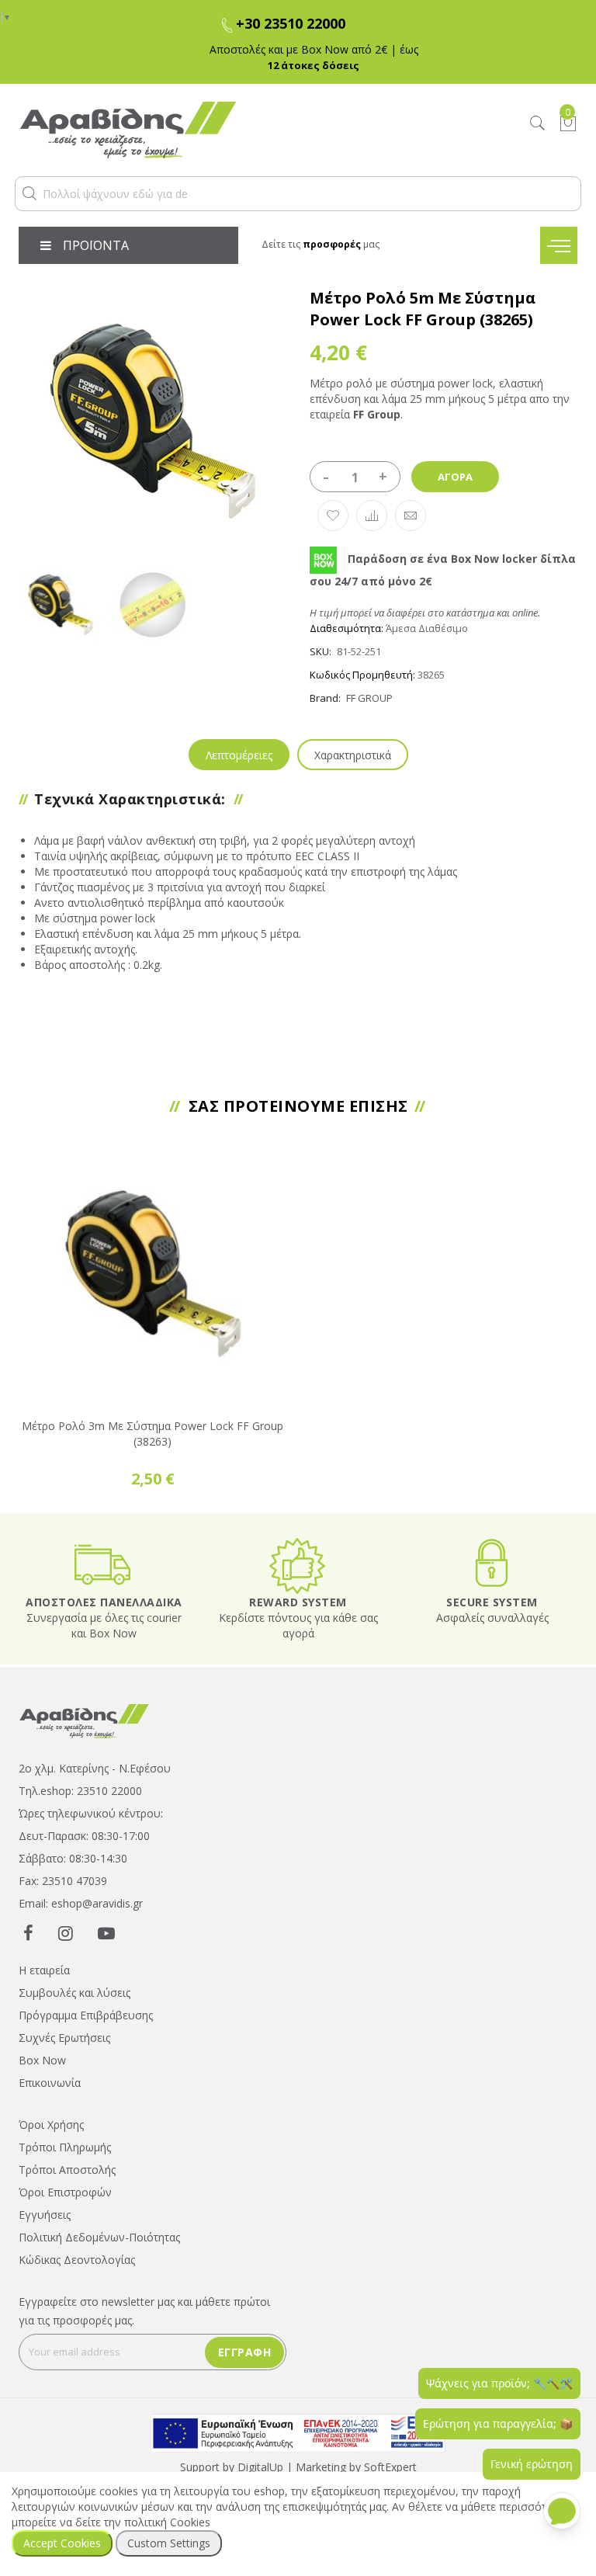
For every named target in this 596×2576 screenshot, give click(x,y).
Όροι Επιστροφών (65, 2192)
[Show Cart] (568, 123)
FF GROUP (369, 698)
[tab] (239, 755)
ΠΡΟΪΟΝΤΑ (96, 245)
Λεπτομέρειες (239, 755)
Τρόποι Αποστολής (67, 2170)
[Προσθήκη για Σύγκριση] (372, 516)
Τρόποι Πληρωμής (65, 2147)
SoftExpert (390, 2467)
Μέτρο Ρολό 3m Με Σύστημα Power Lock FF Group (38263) (152, 1434)
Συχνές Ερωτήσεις (64, 2038)
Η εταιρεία (44, 1970)
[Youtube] (106, 1932)
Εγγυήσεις (45, 2215)
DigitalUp (260, 2467)
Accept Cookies (62, 2543)
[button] (29, 193)
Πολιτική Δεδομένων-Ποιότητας (99, 2237)
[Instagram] (66, 1932)
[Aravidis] (225, 130)
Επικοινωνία (50, 2083)
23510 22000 (109, 1791)
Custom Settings (169, 2543)
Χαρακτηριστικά (353, 755)
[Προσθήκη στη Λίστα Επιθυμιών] (333, 516)
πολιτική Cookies (167, 2522)
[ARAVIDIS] (85, 1720)
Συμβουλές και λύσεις (74, 1993)
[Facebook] (28, 1932)
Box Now (42, 2060)
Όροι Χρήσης (51, 2125)
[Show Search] (538, 124)
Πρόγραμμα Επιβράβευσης (86, 2015)
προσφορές (332, 244)
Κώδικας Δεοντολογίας (77, 2260)
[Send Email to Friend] (411, 516)
